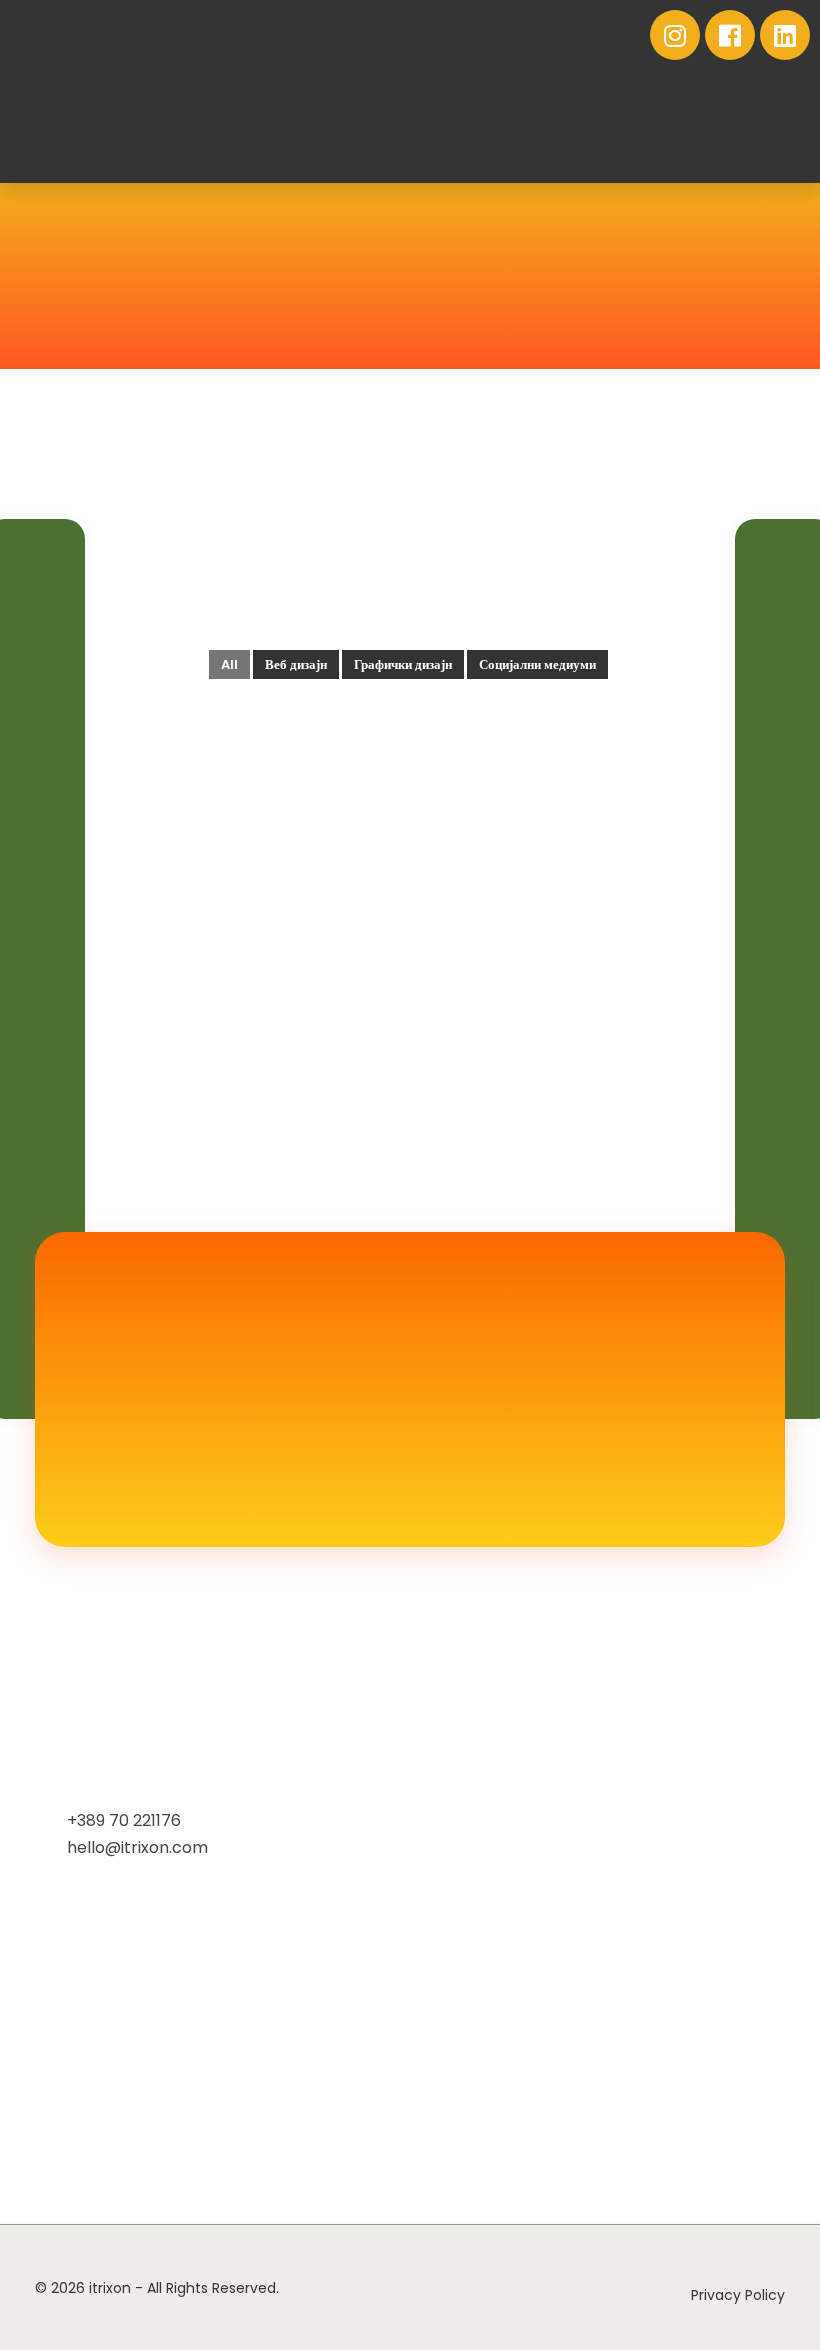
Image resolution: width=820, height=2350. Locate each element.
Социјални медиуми (537, 664)
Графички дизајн (403, 664)
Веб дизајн (296, 664)
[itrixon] (110, 126)
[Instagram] (675, 35)
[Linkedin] (785, 35)
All (229, 664)
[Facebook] (730, 35)
